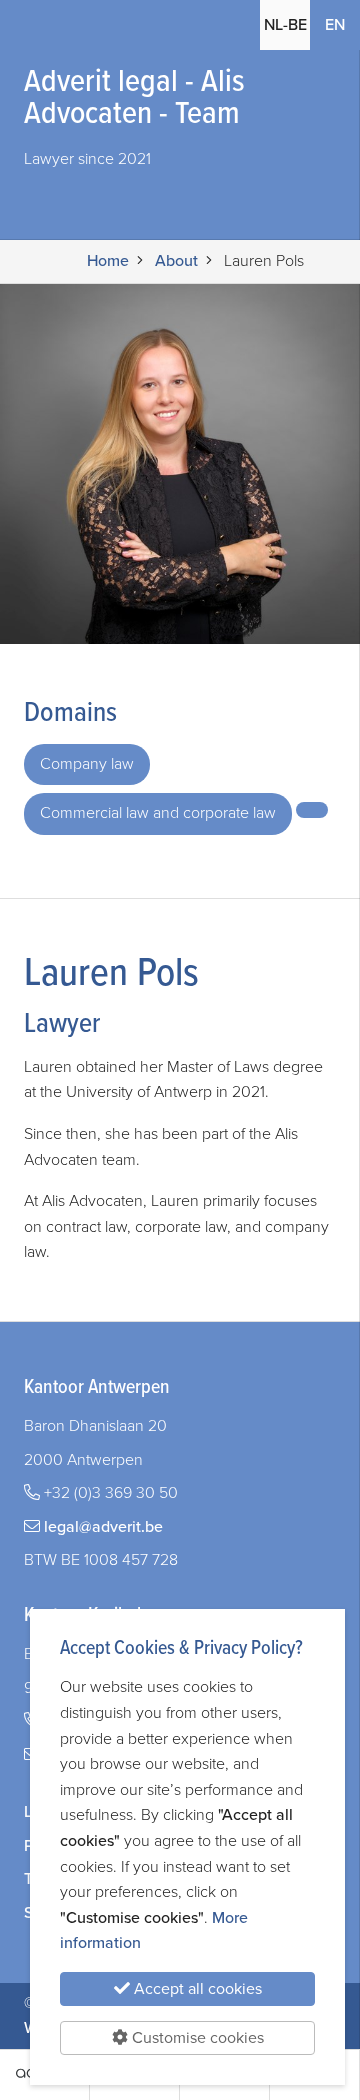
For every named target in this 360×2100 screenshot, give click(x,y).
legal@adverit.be (103, 1527)
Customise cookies (196, 2038)
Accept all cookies (196, 1989)
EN (342, 24)
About (176, 261)
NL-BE (285, 25)
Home (108, 261)
